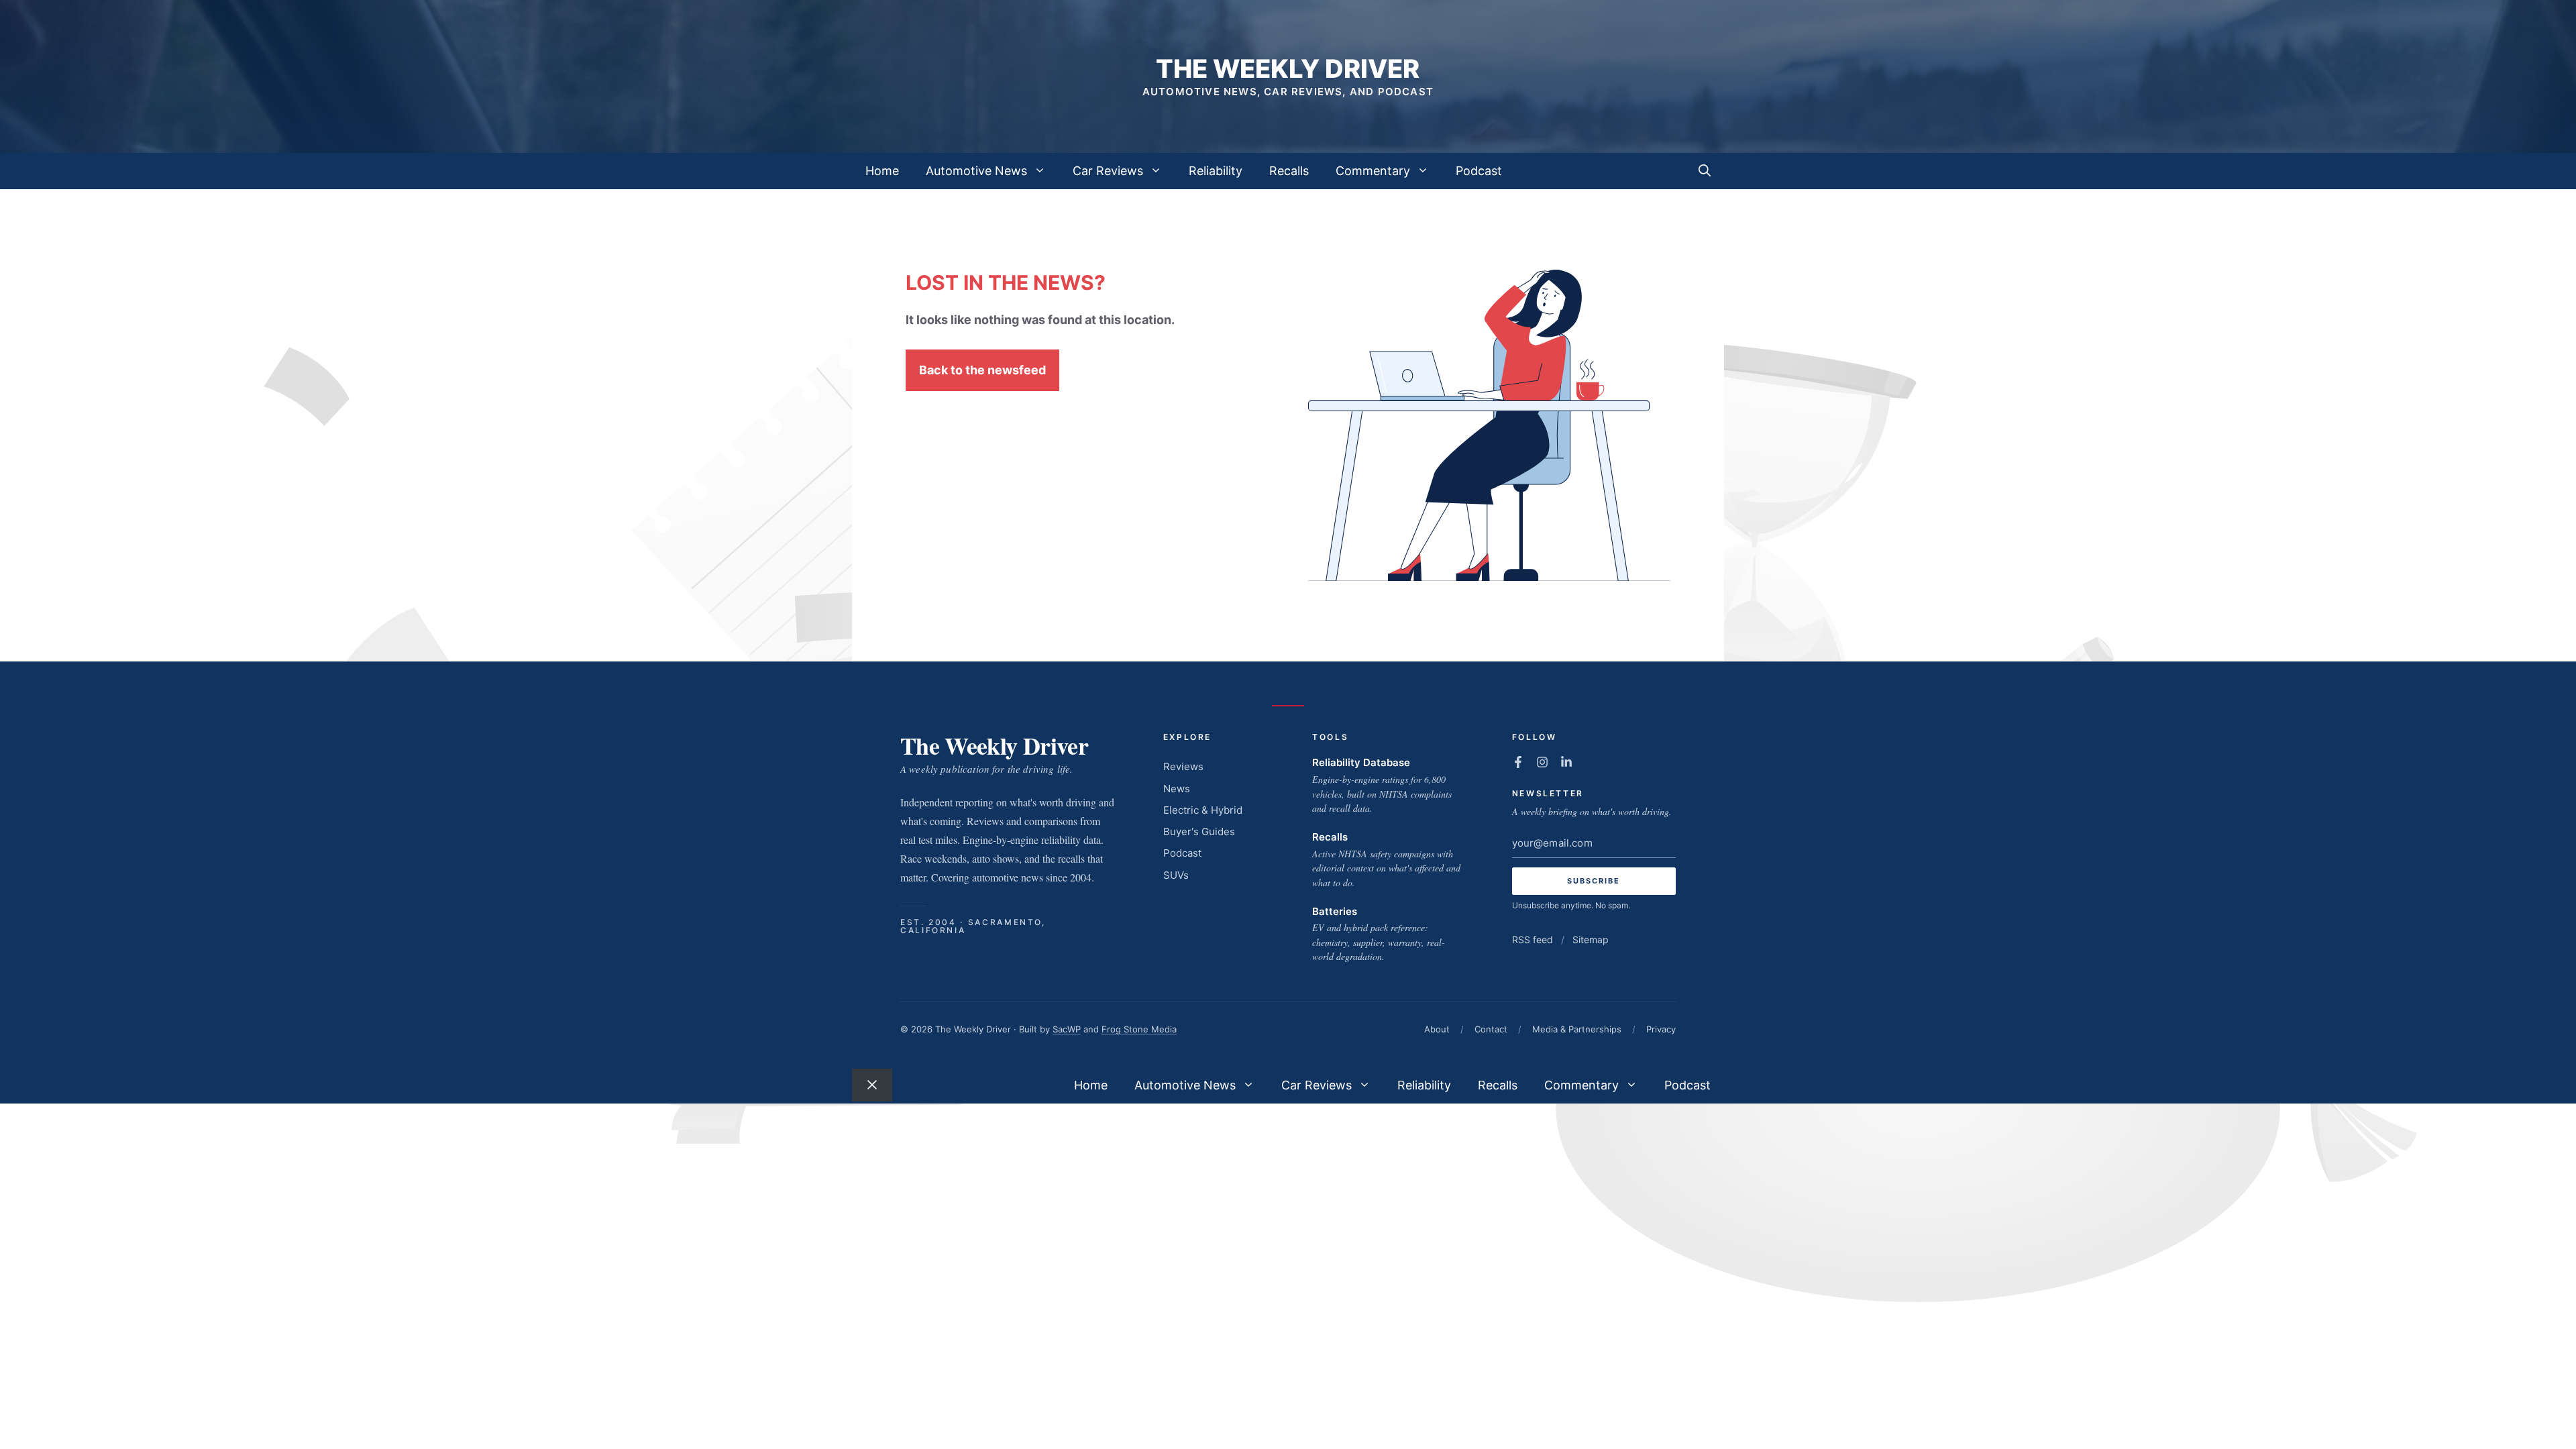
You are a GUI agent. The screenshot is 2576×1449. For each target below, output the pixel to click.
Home (882, 171)
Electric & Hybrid (1203, 810)
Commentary (1373, 171)
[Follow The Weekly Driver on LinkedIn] (1566, 762)
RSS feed (1533, 940)
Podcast (1479, 171)
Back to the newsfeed (982, 370)
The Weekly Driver (1288, 68)
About (1437, 1029)
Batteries (1335, 911)
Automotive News (976, 171)
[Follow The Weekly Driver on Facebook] (1518, 762)
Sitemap (1591, 940)
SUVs (1176, 875)
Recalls (1289, 171)
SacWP (1067, 1029)
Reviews (1183, 766)
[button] (1705, 171)
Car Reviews (1108, 171)
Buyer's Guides (1199, 831)
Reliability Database (1361, 762)
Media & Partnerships (1577, 1029)
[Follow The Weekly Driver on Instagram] (1542, 762)
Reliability (1216, 171)
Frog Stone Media (1139, 1029)
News (1177, 789)
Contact (1491, 1029)
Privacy (1661, 1029)
